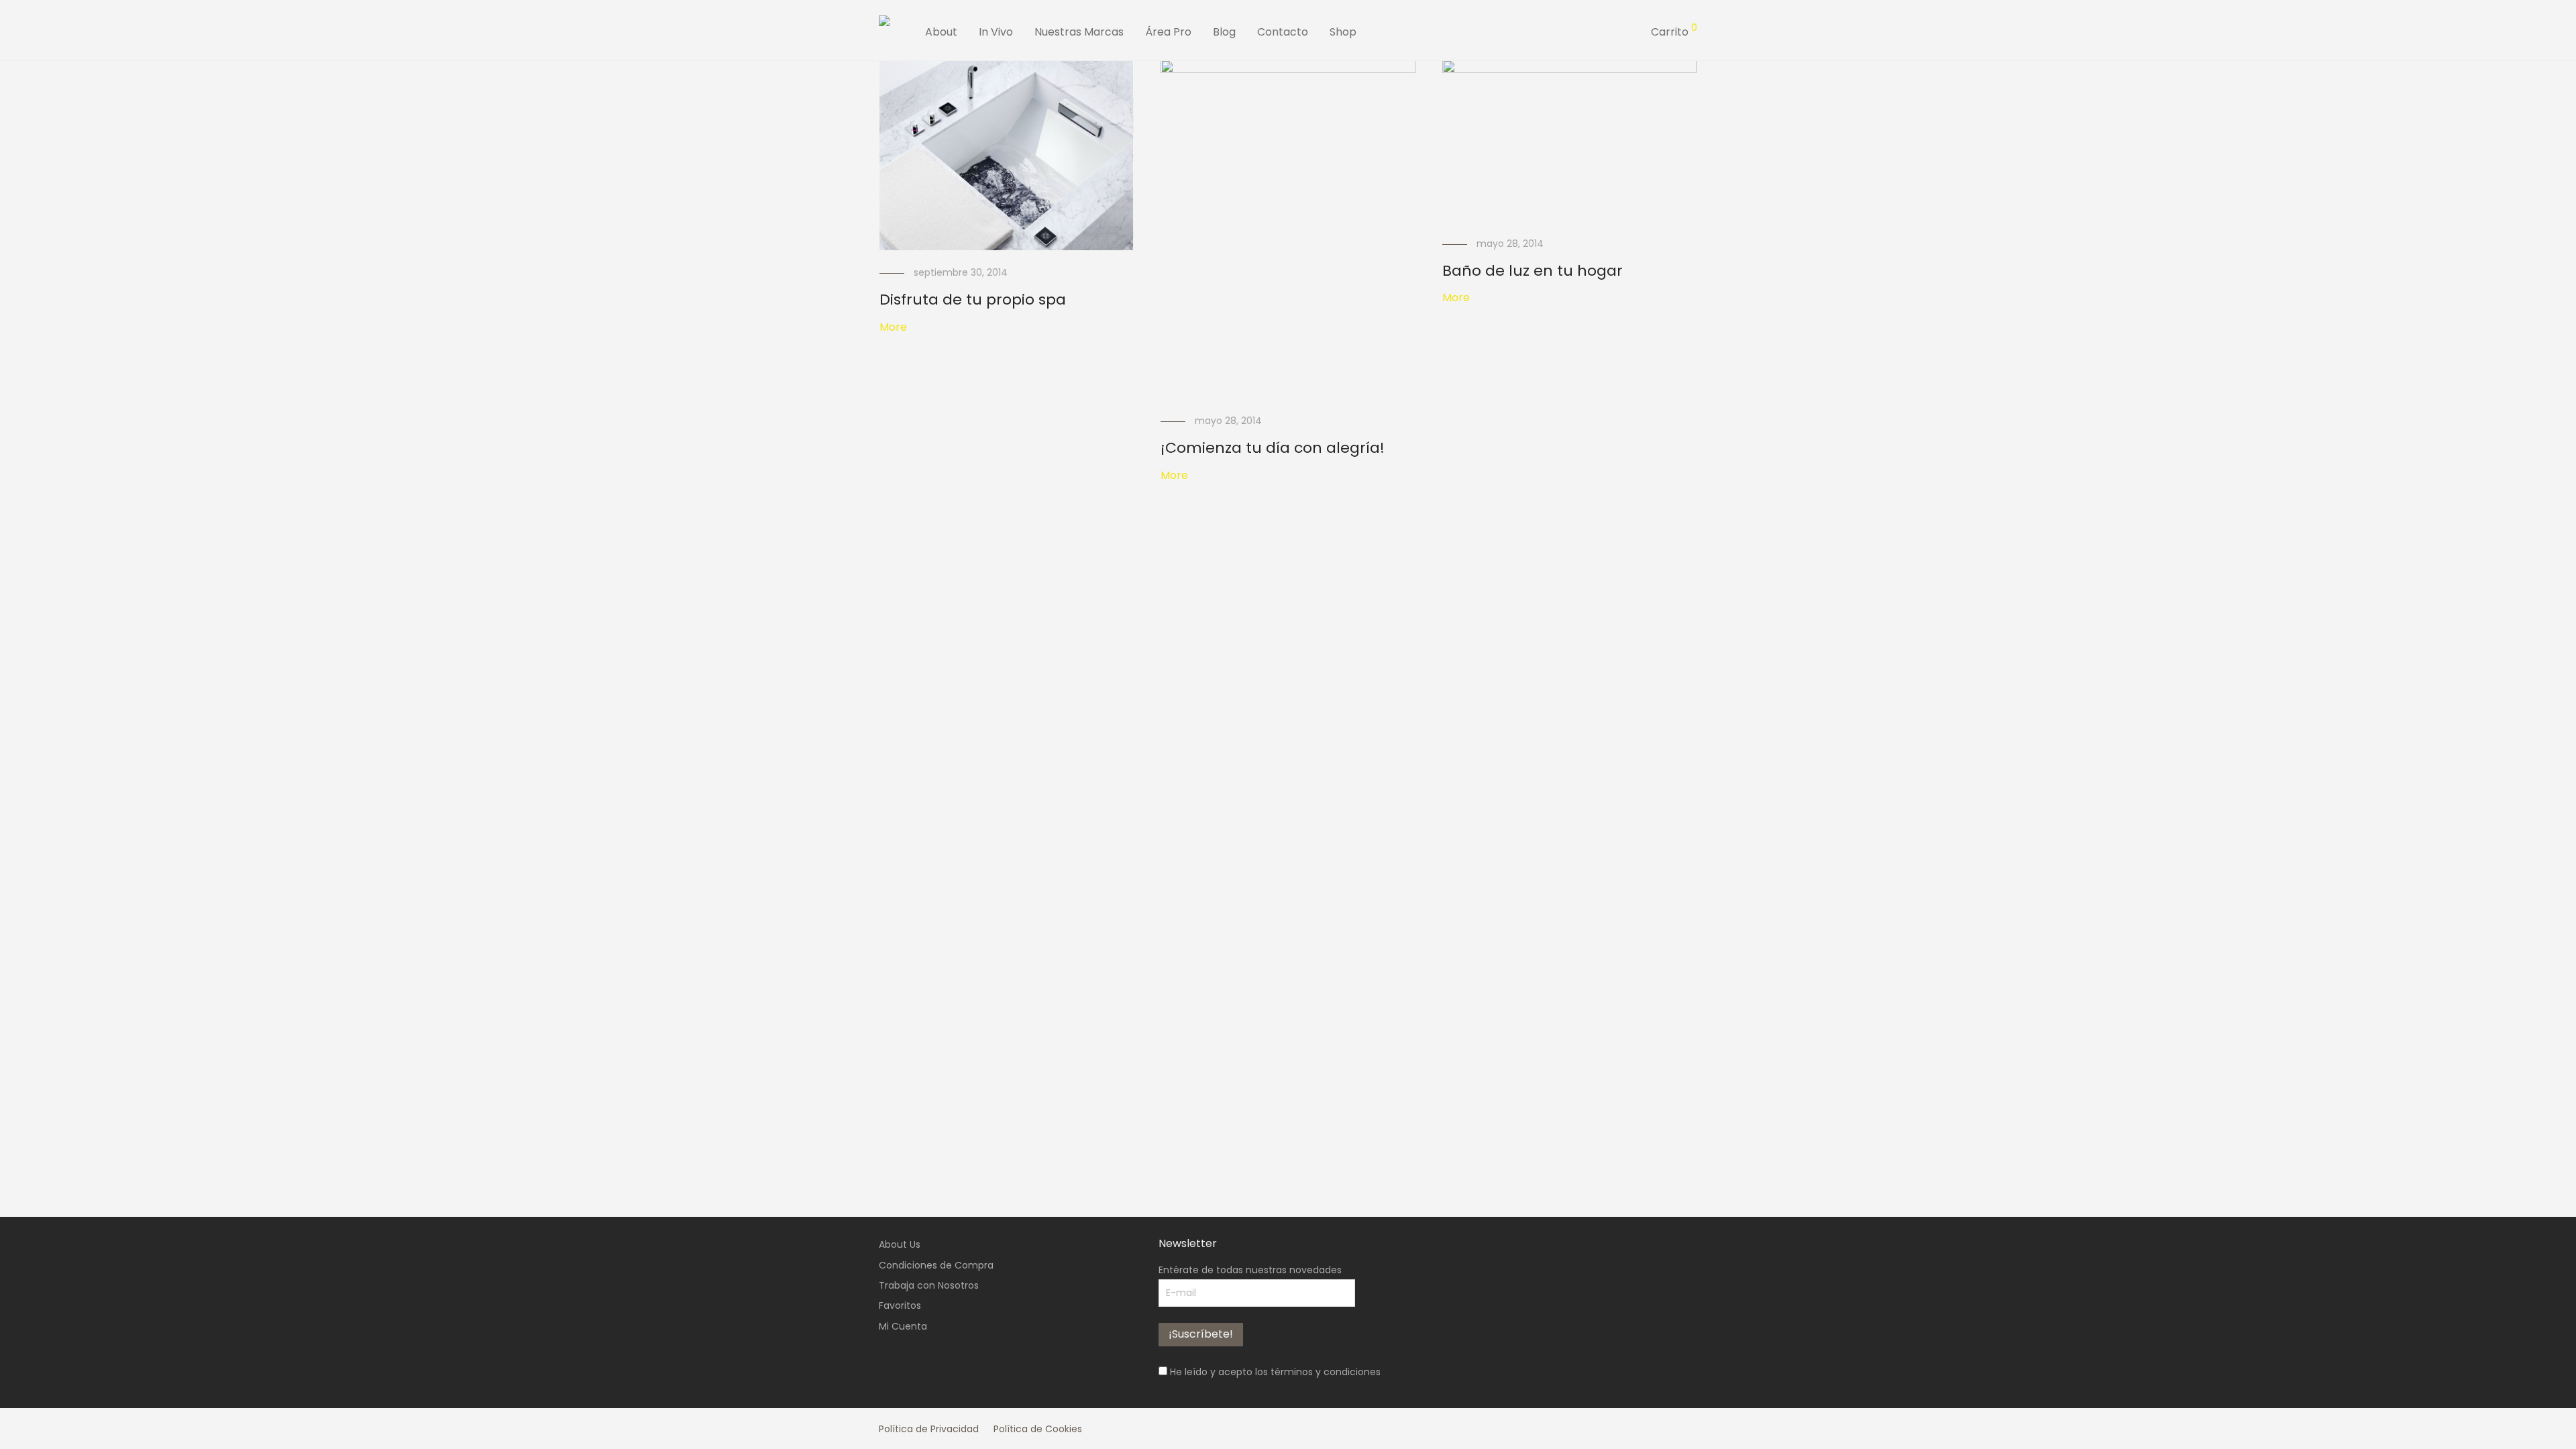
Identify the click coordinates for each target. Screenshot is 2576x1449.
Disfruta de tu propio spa (973, 300)
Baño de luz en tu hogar (1533, 271)
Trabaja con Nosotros (929, 1285)
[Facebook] (1604, 1428)
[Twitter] (1648, 1428)
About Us (900, 1244)
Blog (1224, 32)
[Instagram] (1626, 1428)
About (941, 32)
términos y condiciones (1326, 1372)
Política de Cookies (1038, 1429)
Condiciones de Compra (936, 1265)
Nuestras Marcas (1079, 32)
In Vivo (996, 32)
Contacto (1283, 32)
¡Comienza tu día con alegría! (1273, 448)
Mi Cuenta (903, 1326)
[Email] (1693, 1428)
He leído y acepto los (1274, 1372)
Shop (1343, 32)
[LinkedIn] (1670, 1428)
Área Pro (1168, 32)
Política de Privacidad (929, 1429)
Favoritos (900, 1305)
